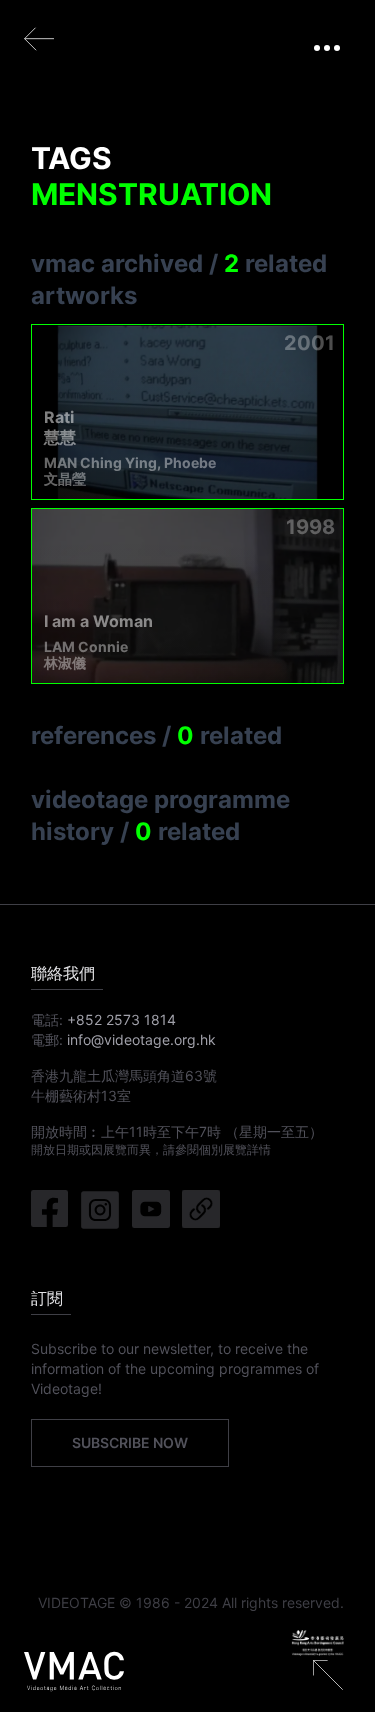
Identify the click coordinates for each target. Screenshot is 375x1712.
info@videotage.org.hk (141, 1039)
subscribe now (130, 1442)
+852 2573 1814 (121, 1019)
